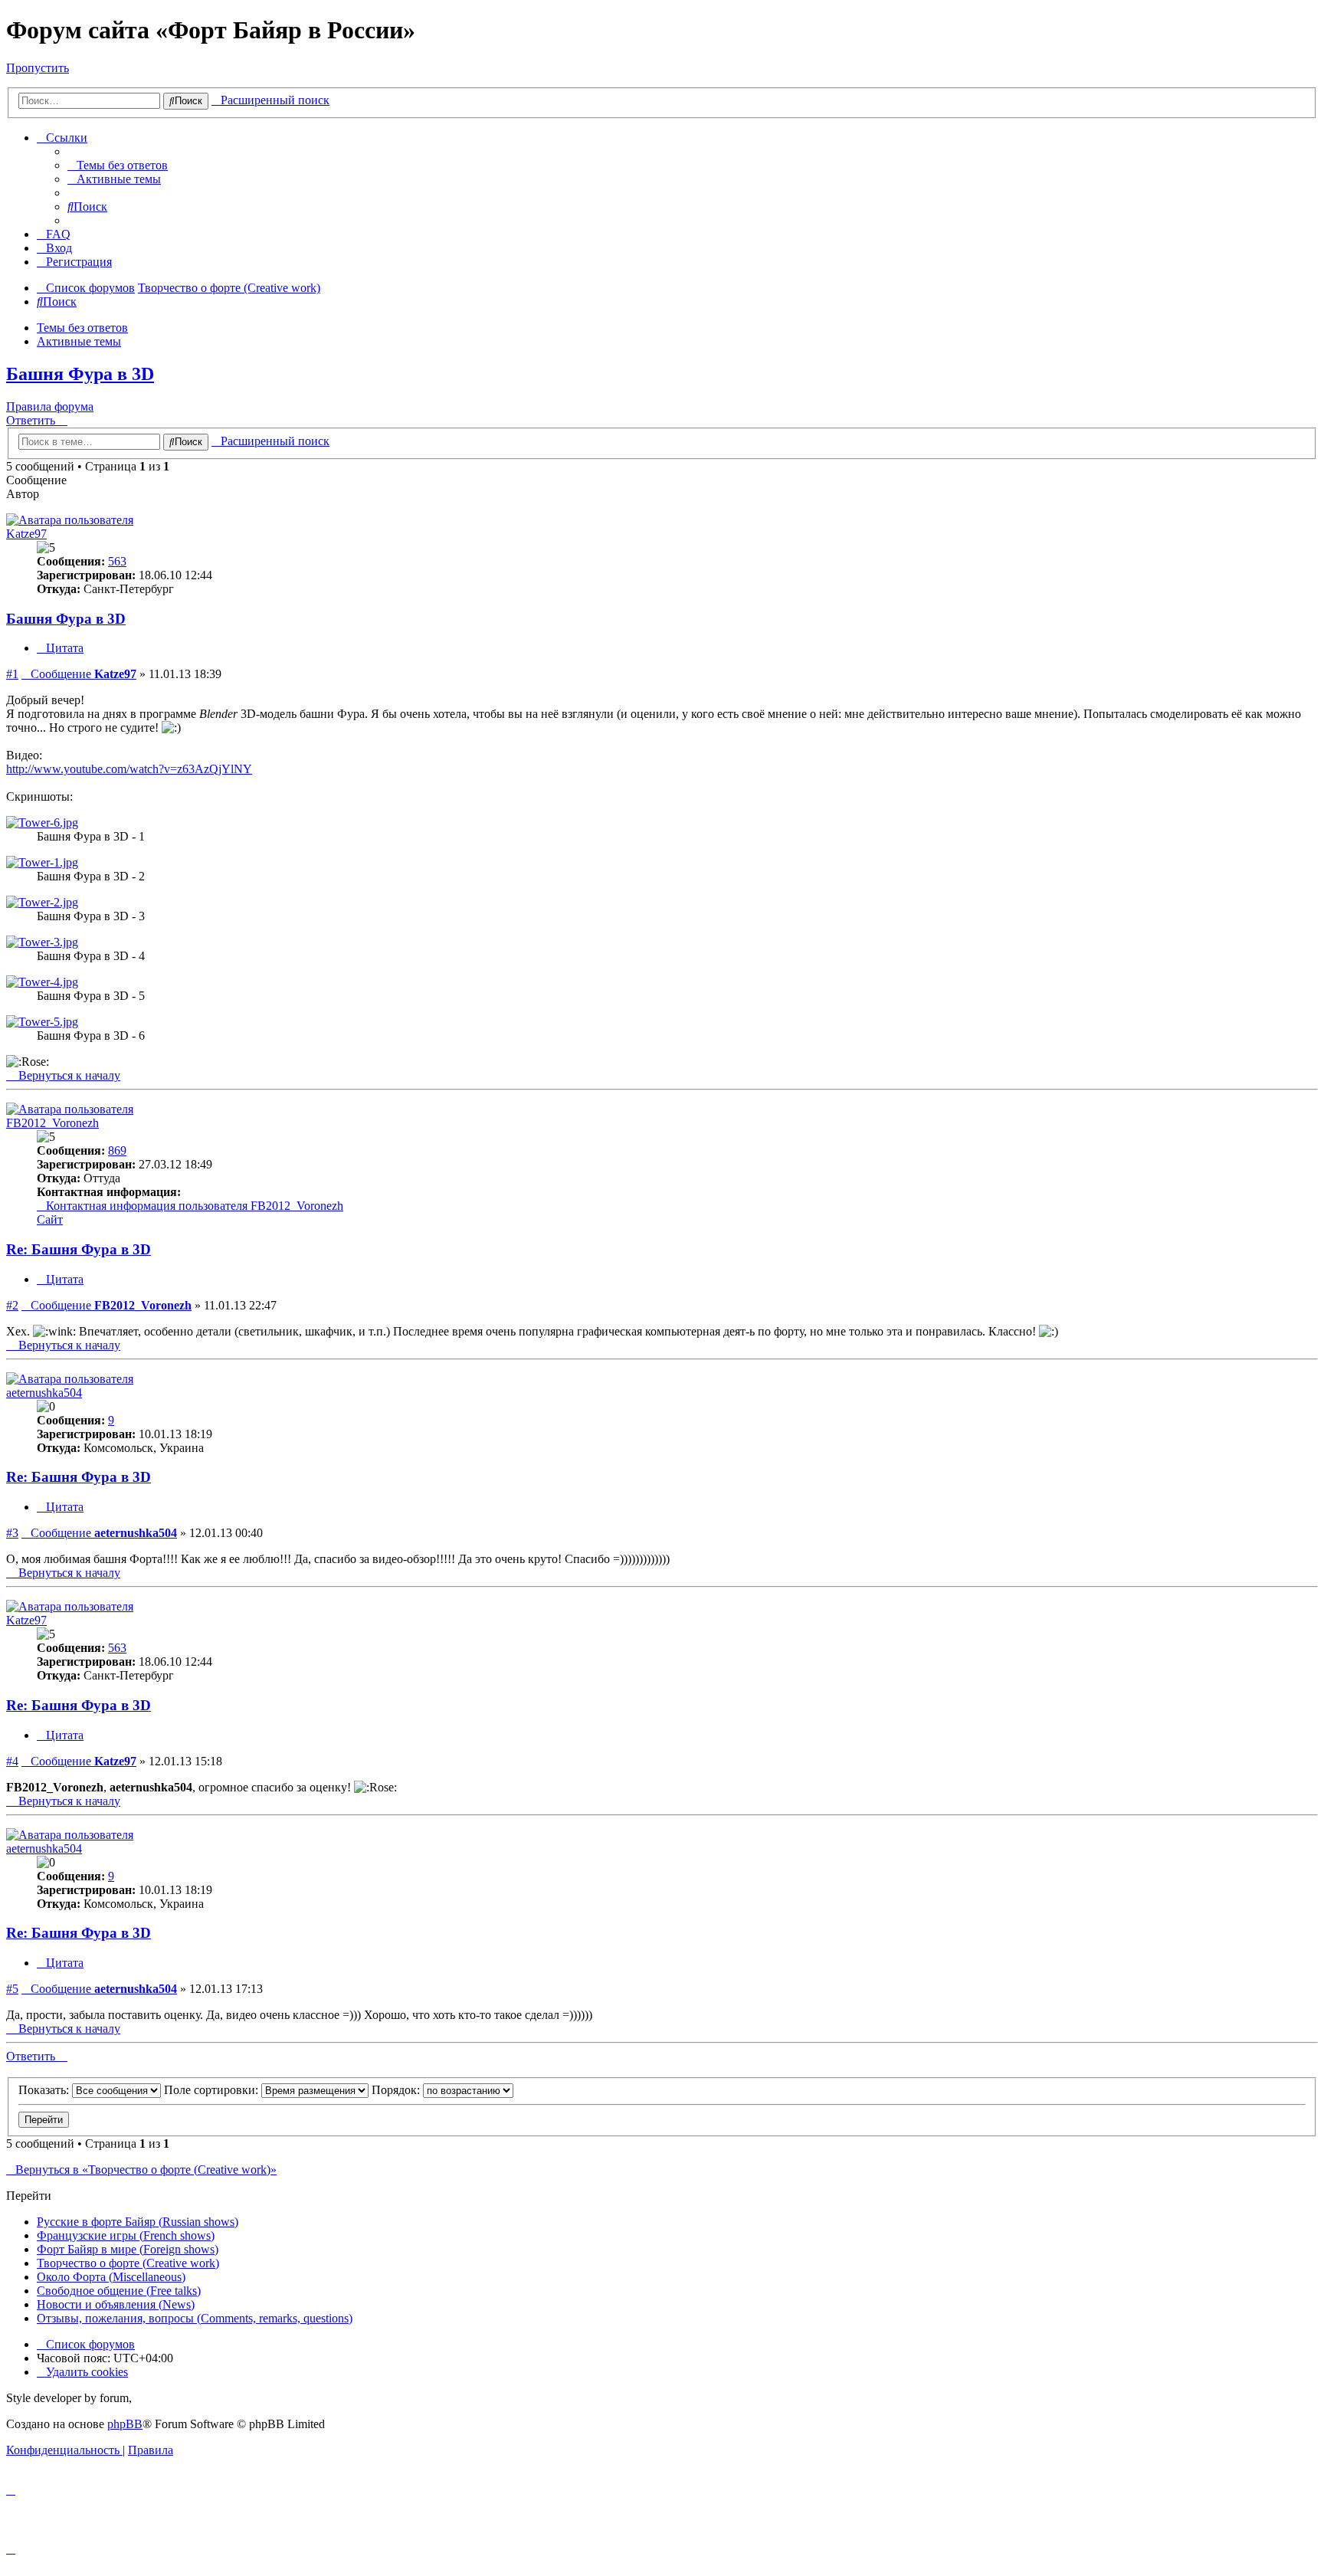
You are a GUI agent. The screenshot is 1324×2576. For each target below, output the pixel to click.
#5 (12, 1989)
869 (117, 1150)
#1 (12, 674)
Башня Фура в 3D (80, 374)
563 (117, 561)
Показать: (45, 2090)
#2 (12, 1305)
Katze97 (26, 534)
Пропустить (38, 68)
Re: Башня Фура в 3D (79, 1249)
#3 (12, 1533)
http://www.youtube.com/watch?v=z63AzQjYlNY (129, 769)
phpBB (125, 2424)
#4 (12, 1761)
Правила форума (50, 406)
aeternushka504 (44, 1393)
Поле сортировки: (213, 2090)
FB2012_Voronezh (52, 1123)
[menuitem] (118, 165)
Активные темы (79, 341)
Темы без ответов (82, 328)
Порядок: (397, 2090)
